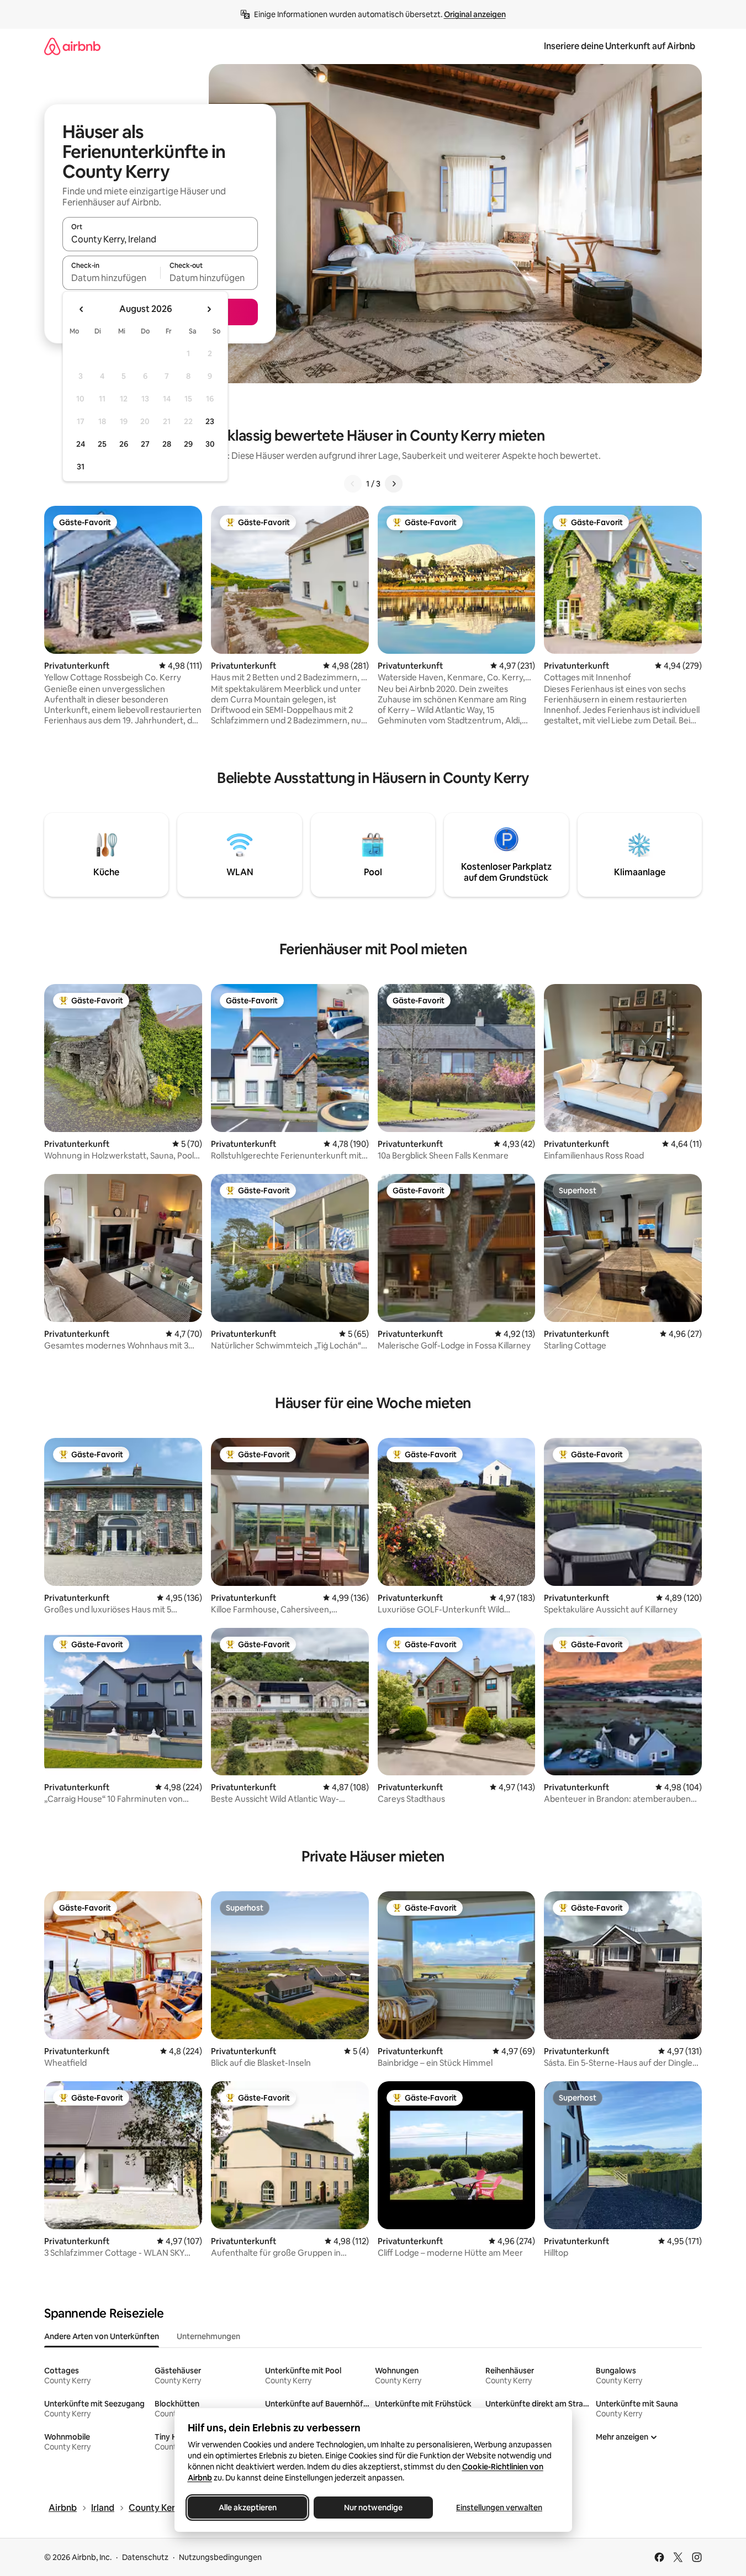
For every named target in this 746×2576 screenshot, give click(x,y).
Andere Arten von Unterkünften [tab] (102, 2336)
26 (124, 444)
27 (145, 444)
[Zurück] (353, 484)
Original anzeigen (475, 14)
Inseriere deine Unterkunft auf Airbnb (620, 46)
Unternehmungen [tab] (208, 2336)
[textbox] (111, 278)
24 (81, 444)
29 (188, 444)
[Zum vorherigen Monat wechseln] (82, 309)
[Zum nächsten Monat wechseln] (209, 309)
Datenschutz (145, 2557)
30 (210, 444)
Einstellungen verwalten (499, 2508)
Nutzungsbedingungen (220, 2557)
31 (81, 467)
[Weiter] (394, 484)
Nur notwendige (373, 2508)
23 (210, 421)
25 (102, 444)
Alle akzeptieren (247, 2508)
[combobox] (160, 239)
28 (167, 444)
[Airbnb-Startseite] (72, 46)
